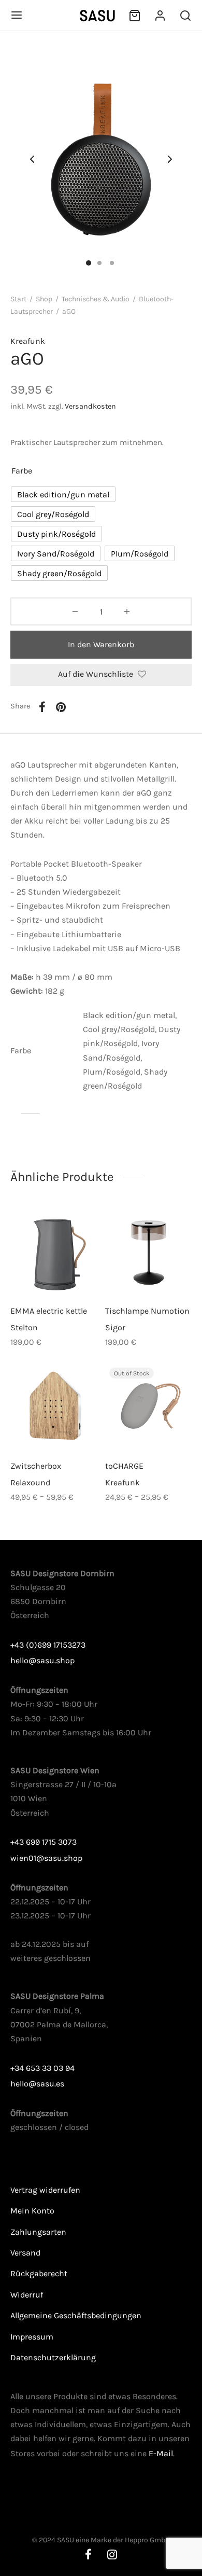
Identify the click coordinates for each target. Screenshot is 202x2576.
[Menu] (17, 15)
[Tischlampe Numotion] (149, 1252)
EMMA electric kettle (49, 1310)
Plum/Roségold (112, 1072)
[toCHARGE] (149, 1407)
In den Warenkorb (101, 644)
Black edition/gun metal (129, 1015)
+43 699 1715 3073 (44, 1842)
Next (170, 160)
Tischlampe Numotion (147, 1310)
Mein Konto (32, 2211)
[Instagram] (112, 2556)
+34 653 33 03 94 (42, 2068)
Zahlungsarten (38, 2232)
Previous (32, 160)
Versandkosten (90, 406)
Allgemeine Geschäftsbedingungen (76, 2315)
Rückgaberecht (39, 2273)
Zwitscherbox (36, 1466)
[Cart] (135, 16)
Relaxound (30, 1482)
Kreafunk (28, 341)
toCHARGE (124, 1466)
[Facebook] (42, 707)
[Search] (185, 16)
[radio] (63, 494)
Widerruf (27, 2295)
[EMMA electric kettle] (54, 1252)
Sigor (115, 1327)
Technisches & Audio (96, 299)
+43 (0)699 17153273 (48, 1645)
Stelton (24, 1327)
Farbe (22, 471)
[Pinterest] (61, 707)
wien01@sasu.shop (46, 1858)
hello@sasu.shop (42, 1660)
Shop (44, 299)
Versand (25, 2253)
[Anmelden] (160, 16)
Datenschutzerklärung (53, 2357)
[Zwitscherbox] (54, 1407)
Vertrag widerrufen (45, 2190)
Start (18, 299)
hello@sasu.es (37, 2084)
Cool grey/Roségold (119, 1029)
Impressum (32, 2337)
